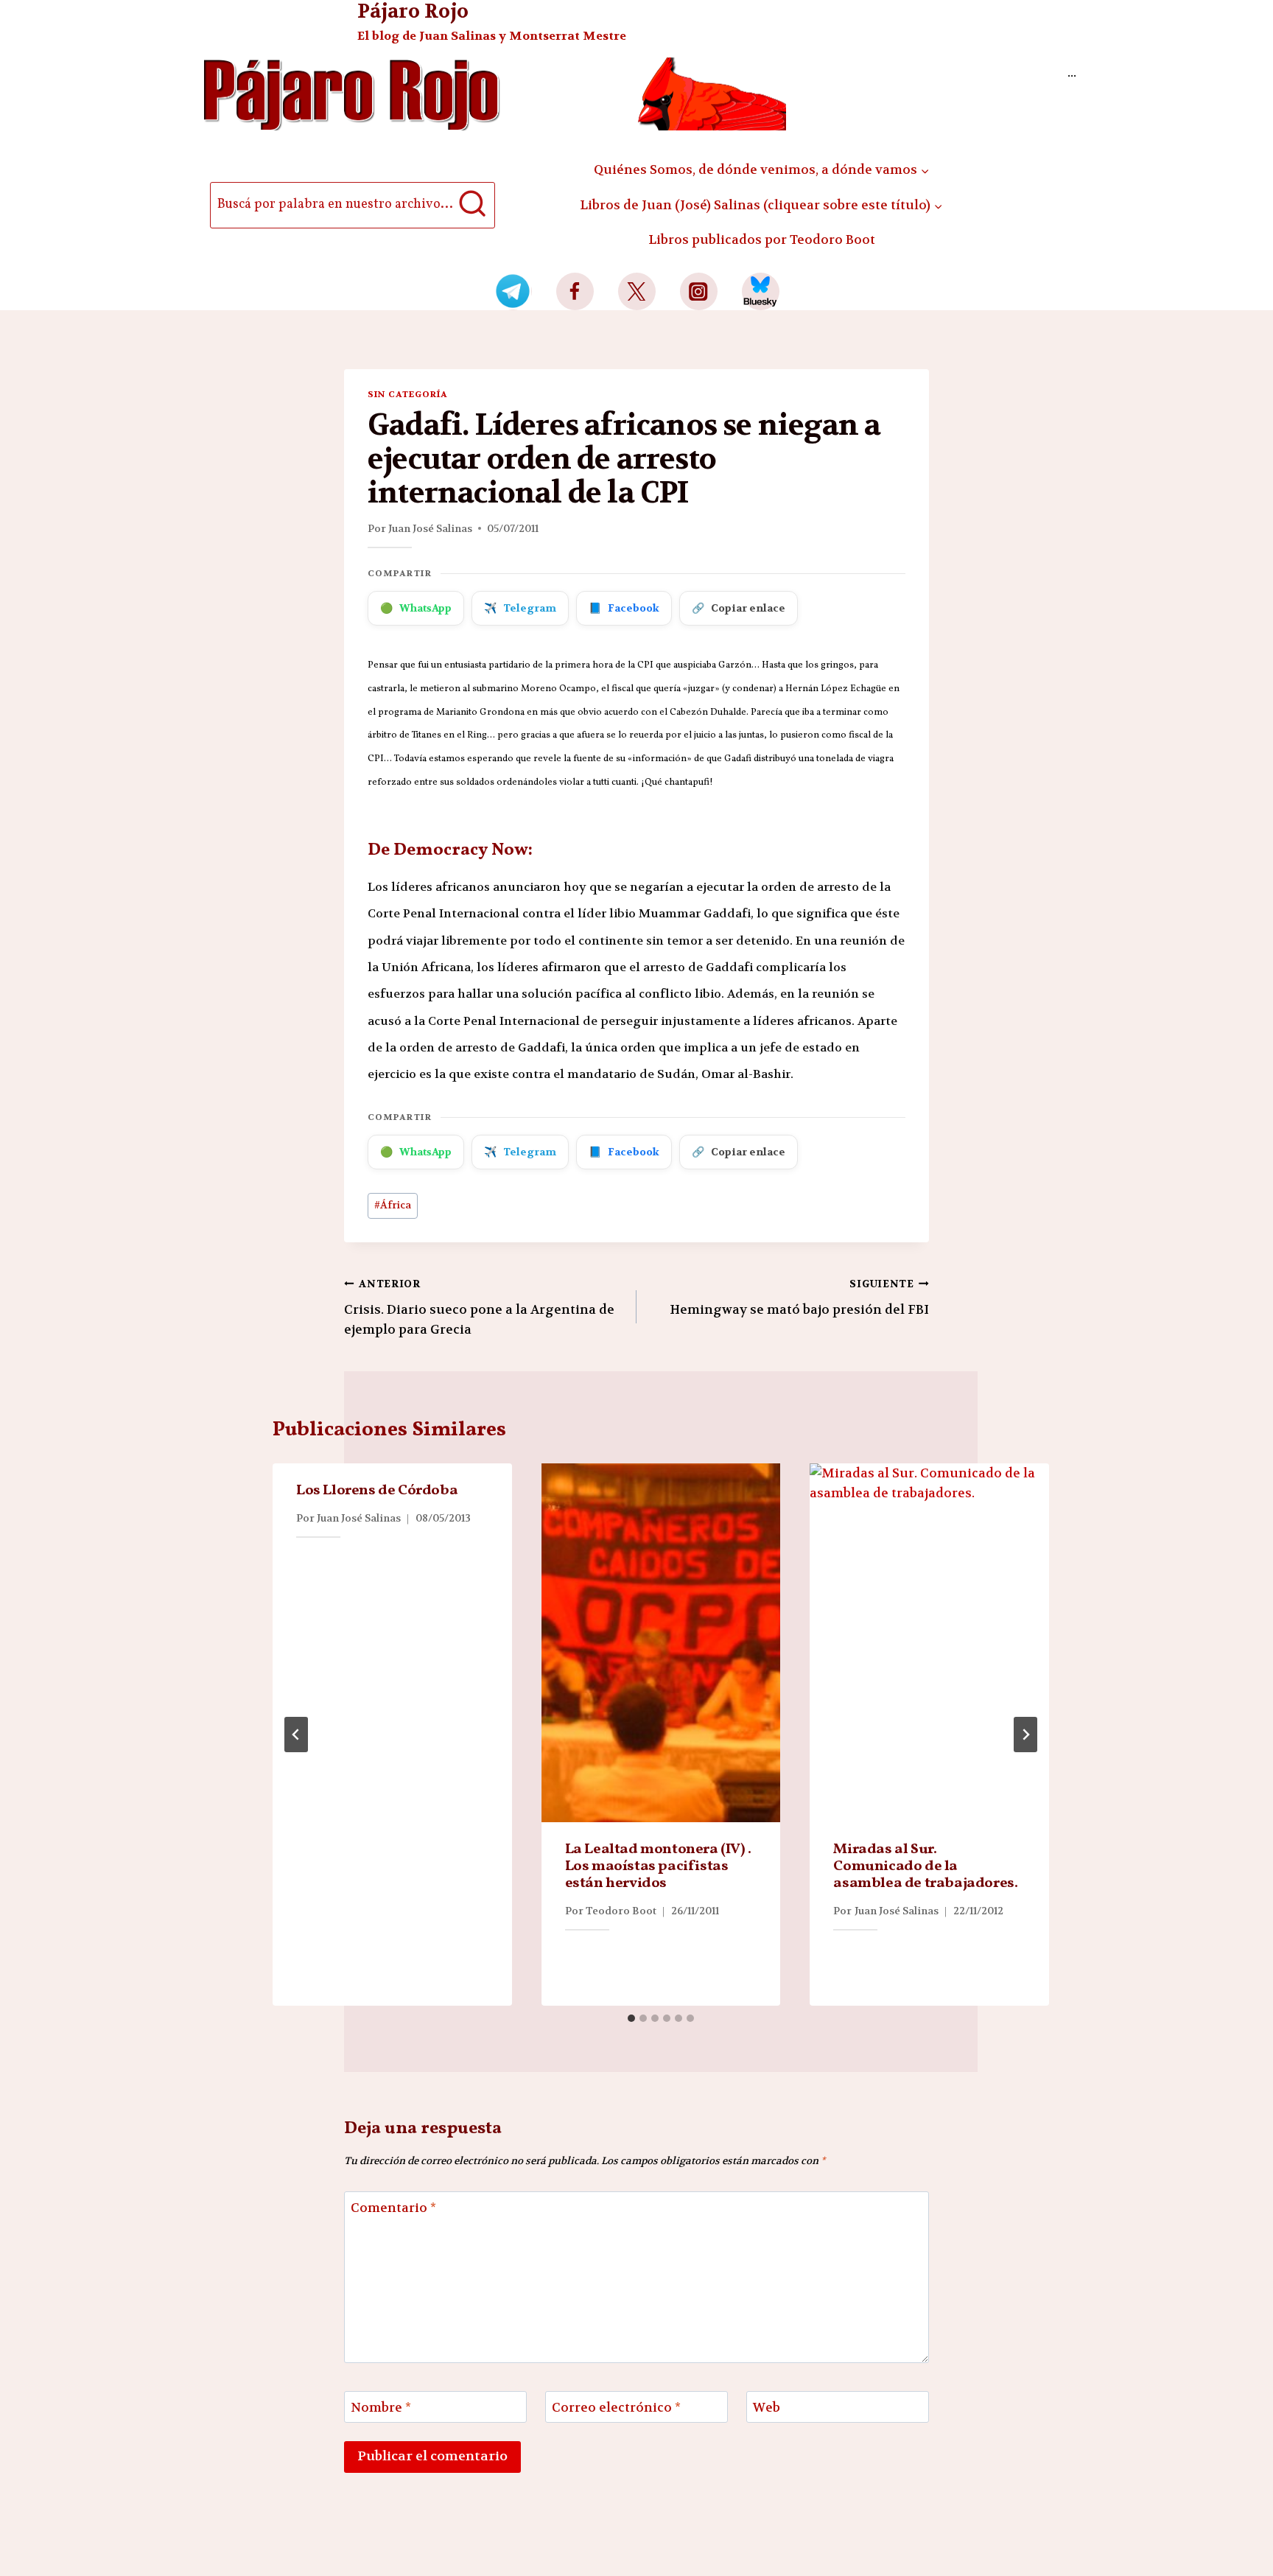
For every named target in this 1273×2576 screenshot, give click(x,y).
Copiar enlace (739, 608)
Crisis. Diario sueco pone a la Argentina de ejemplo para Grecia (479, 1308)
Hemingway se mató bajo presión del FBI (799, 1298)
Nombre (381, 2407)
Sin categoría (407, 394)
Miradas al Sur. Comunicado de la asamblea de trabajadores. (925, 1866)
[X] (637, 291)
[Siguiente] (1025, 1735)
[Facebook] (575, 291)
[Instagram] (699, 291)
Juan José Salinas (430, 528)
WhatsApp (416, 608)
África (393, 1205)
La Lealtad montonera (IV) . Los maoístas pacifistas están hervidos (658, 1866)
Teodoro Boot (621, 1911)
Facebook (624, 608)
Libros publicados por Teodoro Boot (762, 239)
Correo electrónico (616, 2407)
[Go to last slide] (296, 1735)
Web (767, 2407)
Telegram (520, 608)
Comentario (393, 2208)
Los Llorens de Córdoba (377, 1491)
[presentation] (661, 1643)
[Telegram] (513, 291)
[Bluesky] (761, 291)
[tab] (631, 2018)
